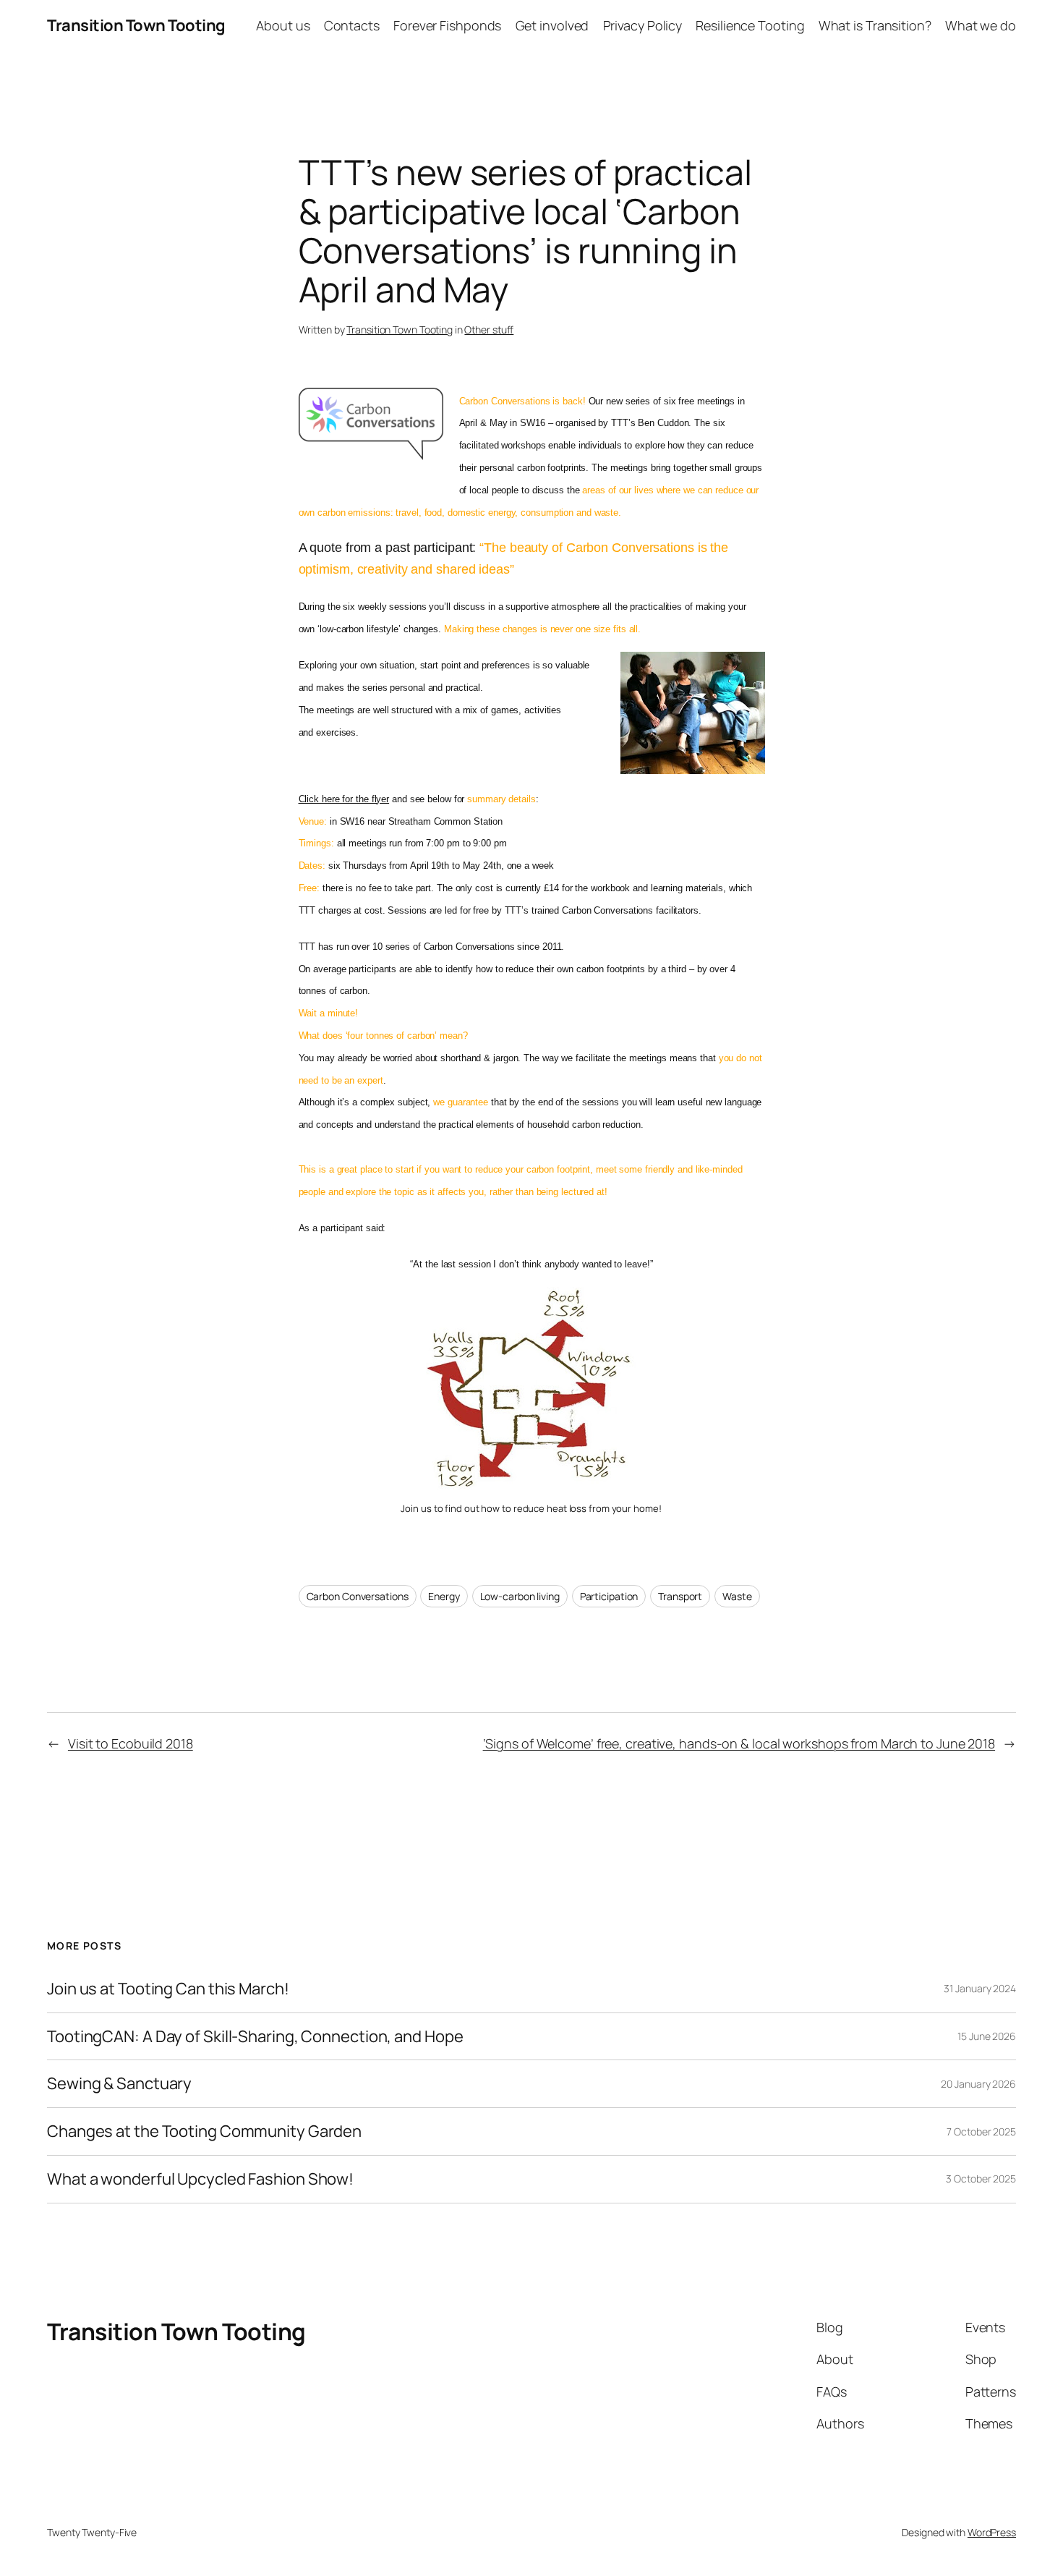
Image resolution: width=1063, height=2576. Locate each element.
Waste (737, 1596)
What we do (981, 25)
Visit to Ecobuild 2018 (131, 1743)
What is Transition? (875, 25)
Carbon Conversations (358, 1596)
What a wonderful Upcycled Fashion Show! (200, 2179)
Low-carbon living (520, 1596)
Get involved (552, 25)
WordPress (992, 2532)
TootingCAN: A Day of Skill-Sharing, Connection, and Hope (255, 2037)
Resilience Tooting (750, 25)
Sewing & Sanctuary (119, 2084)
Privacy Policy (643, 25)
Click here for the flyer (344, 799)
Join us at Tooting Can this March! (168, 1989)
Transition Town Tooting (136, 25)
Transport (680, 1596)
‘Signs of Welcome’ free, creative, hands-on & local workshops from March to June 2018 (739, 1743)
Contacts (352, 25)
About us (283, 25)
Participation (609, 1596)
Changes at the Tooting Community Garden (204, 2131)
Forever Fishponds (447, 25)
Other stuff (489, 330)
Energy (444, 1596)
